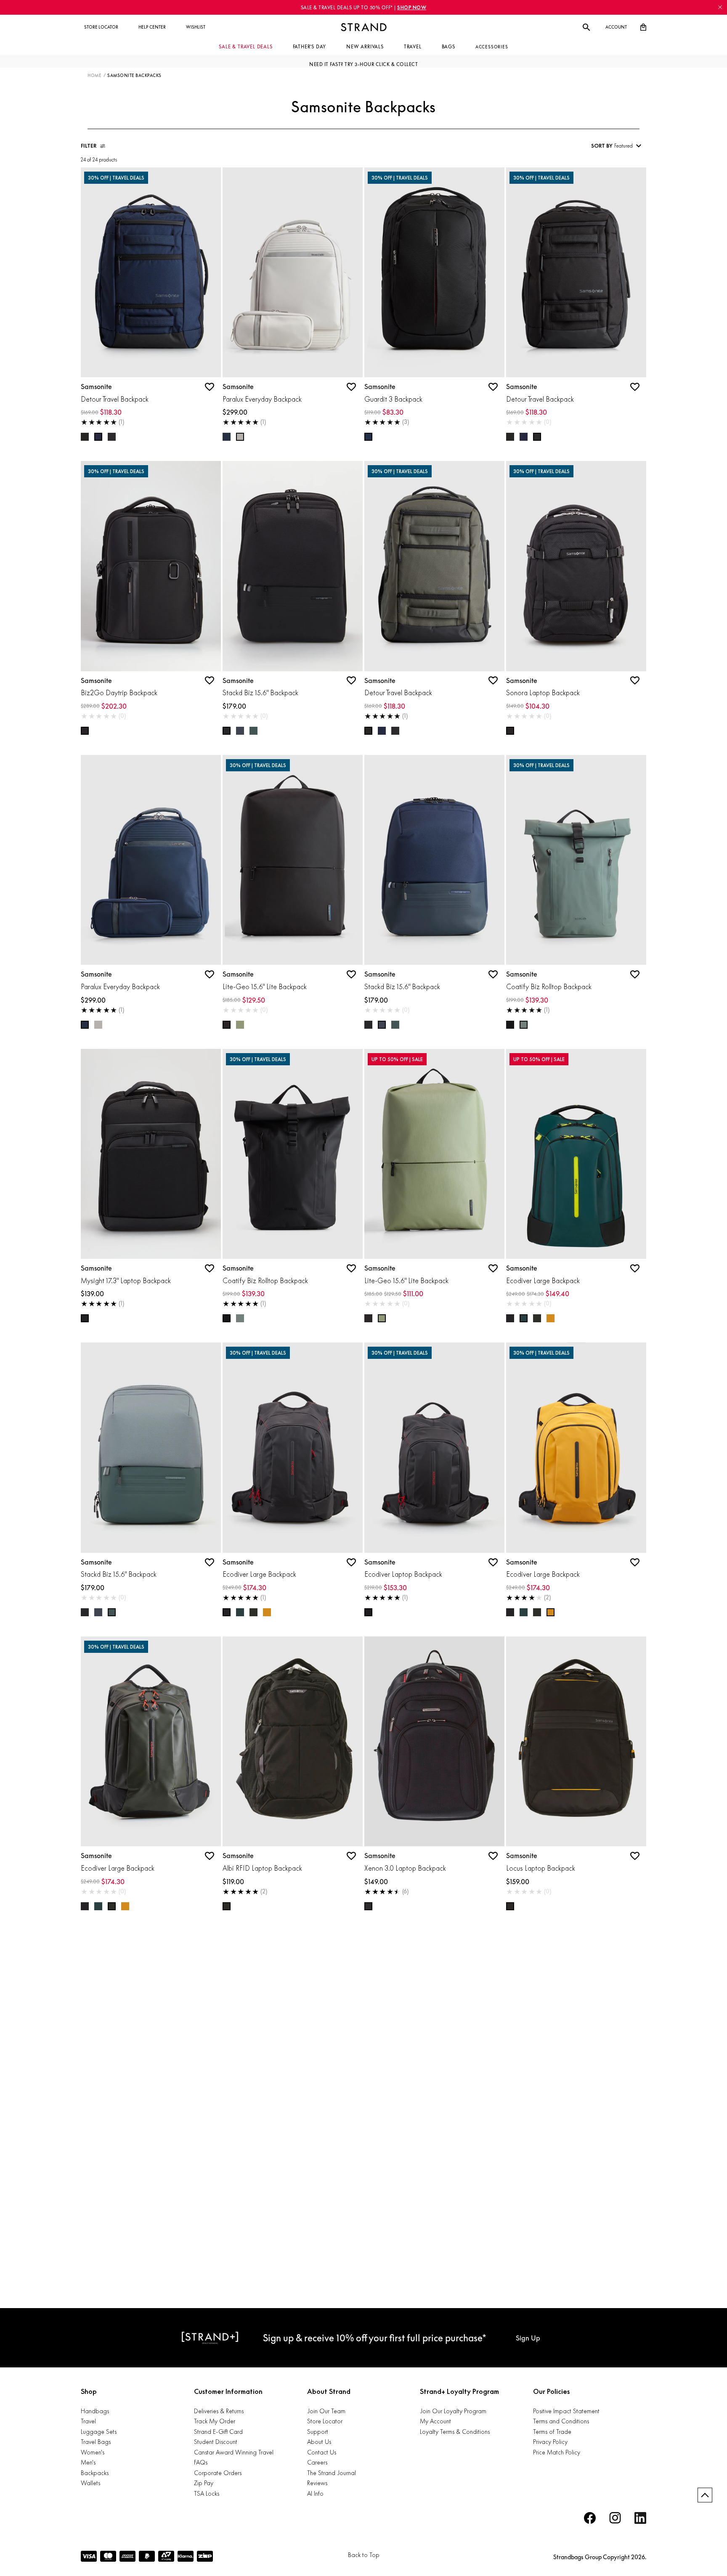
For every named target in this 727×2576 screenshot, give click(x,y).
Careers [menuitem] (317, 2462)
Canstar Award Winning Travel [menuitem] (234, 2452)
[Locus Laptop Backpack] (576, 1742)
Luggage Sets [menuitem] (99, 2432)
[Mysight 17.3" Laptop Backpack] (151, 1154)
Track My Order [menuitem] (215, 2421)
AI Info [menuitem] (315, 2493)
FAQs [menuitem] (201, 2462)
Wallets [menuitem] (90, 2483)
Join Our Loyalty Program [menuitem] (453, 2411)
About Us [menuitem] (319, 2442)
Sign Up (528, 2338)
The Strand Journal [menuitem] (332, 2473)
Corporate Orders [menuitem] (218, 2473)
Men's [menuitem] (88, 2462)
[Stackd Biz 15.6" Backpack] (293, 566)
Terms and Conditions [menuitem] (561, 2421)
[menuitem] (101, 27)
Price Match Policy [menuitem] (557, 2452)
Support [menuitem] (318, 2432)
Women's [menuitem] (93, 2452)
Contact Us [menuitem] (322, 2452)
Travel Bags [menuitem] (96, 2442)
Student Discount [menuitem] (216, 2442)
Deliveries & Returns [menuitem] (219, 2411)
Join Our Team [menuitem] (326, 2411)
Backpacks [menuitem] (95, 2473)
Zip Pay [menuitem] (204, 2483)
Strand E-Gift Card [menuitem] (218, 2432)
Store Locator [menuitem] (325, 2421)
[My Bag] (643, 27)
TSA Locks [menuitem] (207, 2493)
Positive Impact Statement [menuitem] (566, 2411)
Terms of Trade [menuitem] (552, 2432)
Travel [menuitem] (88, 2421)
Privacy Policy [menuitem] (550, 2442)
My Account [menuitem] (435, 2421)
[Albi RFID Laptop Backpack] (293, 1742)
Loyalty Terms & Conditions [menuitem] (455, 2432)
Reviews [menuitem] (317, 2483)
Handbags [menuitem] (95, 2411)
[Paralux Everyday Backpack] (293, 273)
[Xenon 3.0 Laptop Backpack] (434, 1742)
